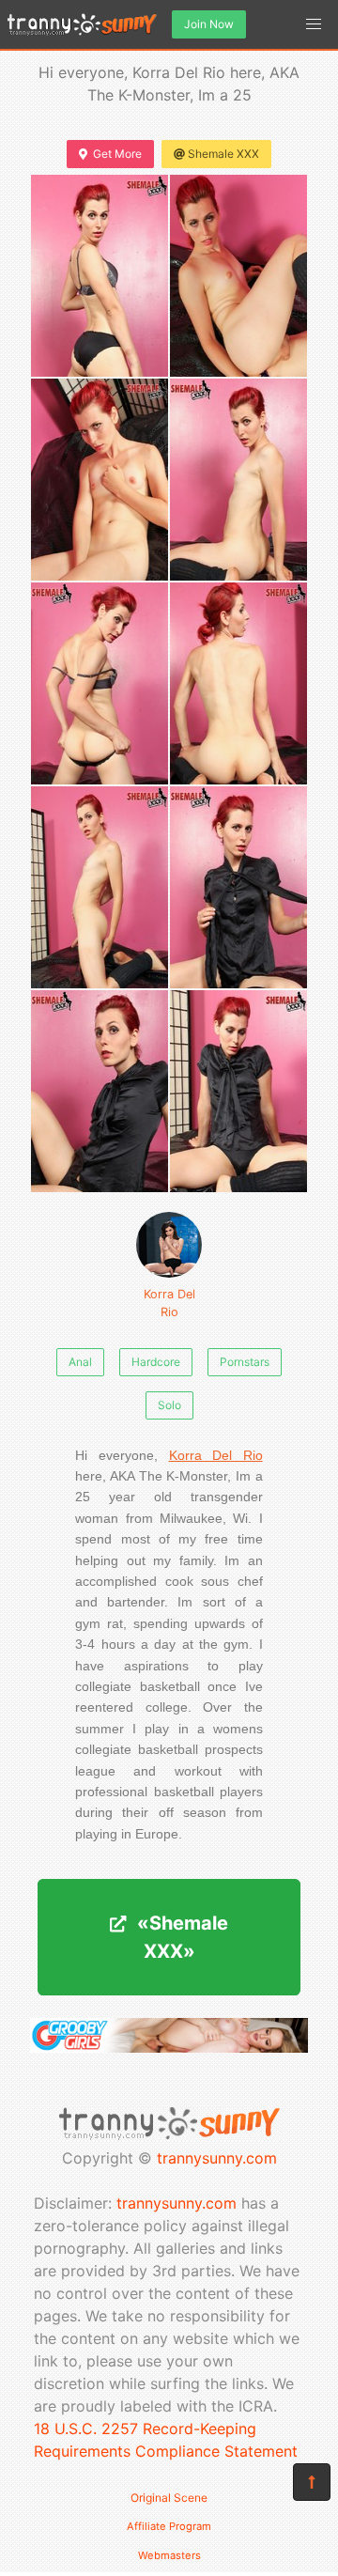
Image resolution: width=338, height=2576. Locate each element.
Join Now (209, 24)
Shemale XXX (223, 154)
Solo (169, 1405)
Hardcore (156, 1362)
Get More (117, 154)
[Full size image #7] (238, 887)
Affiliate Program (169, 2526)
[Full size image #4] (100, 683)
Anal (80, 1362)
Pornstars (245, 1362)
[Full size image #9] (238, 1091)
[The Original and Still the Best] (169, 2047)
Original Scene (169, 2498)
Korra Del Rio (169, 1303)
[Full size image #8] (100, 1091)
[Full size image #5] (238, 683)
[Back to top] (312, 2482)
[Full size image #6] (100, 887)
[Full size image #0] (100, 276)
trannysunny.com (217, 2158)
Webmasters (169, 2555)
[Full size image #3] (238, 480)
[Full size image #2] (100, 480)
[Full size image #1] (238, 276)
